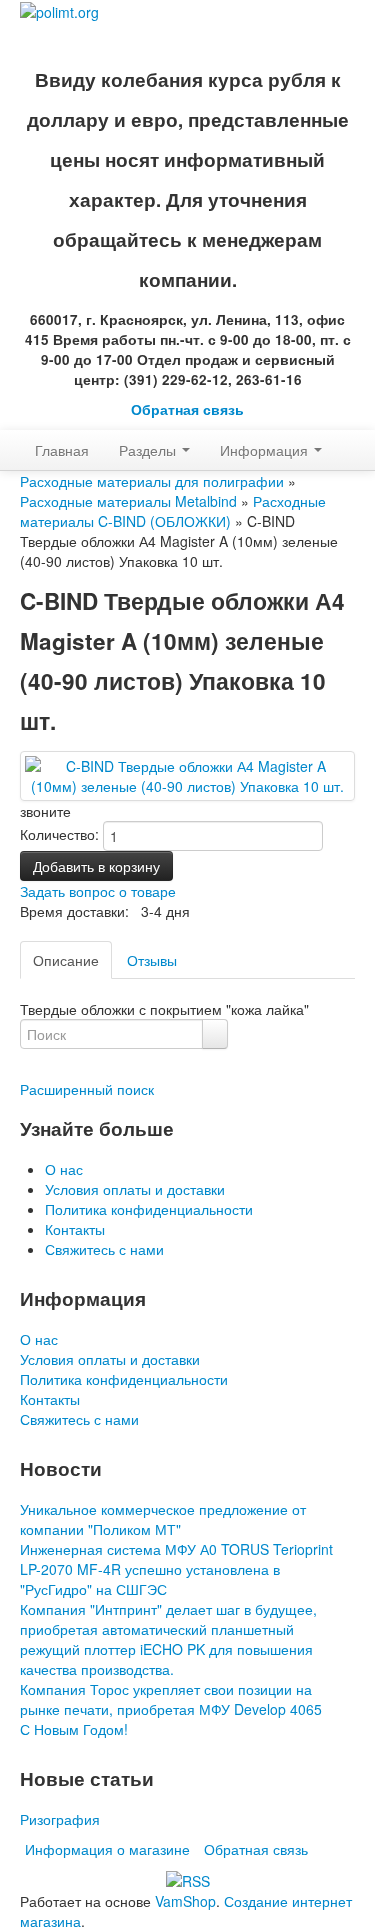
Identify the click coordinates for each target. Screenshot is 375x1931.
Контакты (75, 1229)
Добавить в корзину (96, 866)
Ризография (60, 1819)
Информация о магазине (107, 1849)
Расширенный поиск (87, 1089)
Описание (66, 960)
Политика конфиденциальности (149, 1209)
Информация (266, 450)
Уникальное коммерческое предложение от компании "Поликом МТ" (163, 1519)
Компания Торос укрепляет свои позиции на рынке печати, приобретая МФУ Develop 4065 (171, 1699)
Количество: (59, 834)
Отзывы (152, 960)
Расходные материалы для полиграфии (152, 481)
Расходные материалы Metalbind (128, 501)
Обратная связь (187, 409)
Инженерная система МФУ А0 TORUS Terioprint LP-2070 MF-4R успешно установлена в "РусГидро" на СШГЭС (176, 1569)
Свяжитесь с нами (104, 1249)
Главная (62, 450)
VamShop (185, 1901)
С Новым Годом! (74, 1729)
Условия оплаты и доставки (135, 1189)
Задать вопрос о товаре (98, 891)
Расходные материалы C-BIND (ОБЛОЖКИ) (173, 511)
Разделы (149, 450)
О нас (64, 1169)
